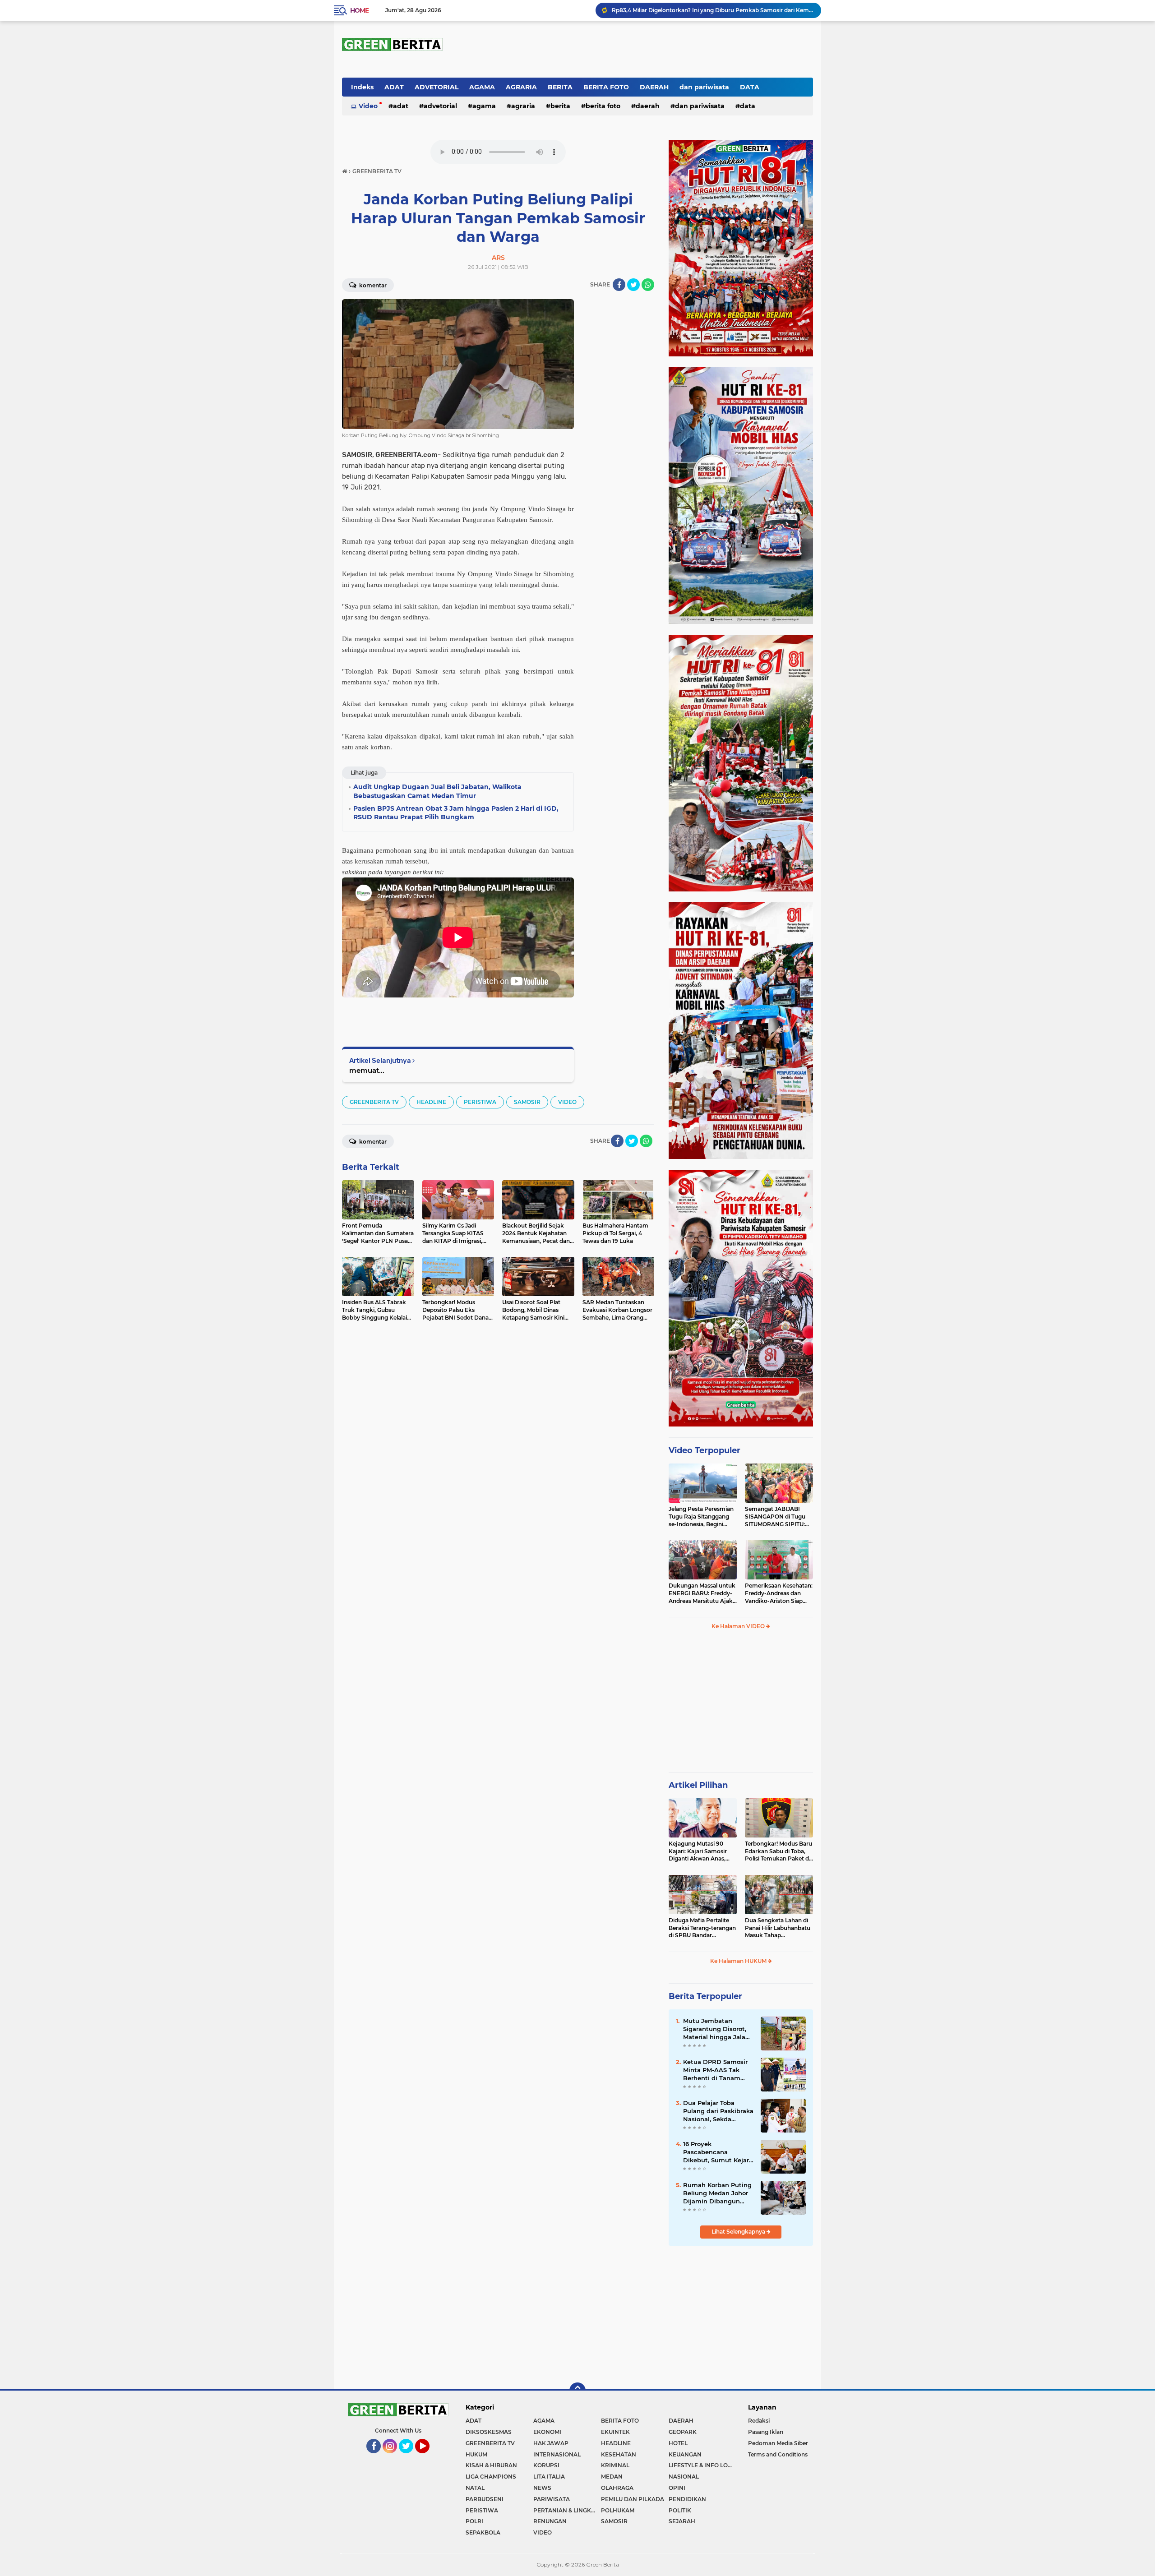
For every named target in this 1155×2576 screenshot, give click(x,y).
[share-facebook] (619, 285)
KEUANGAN (685, 2454)
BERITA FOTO (606, 87)
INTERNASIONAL (557, 2454)
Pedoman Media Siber (778, 2443)
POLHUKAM (618, 2510)
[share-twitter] (633, 285)
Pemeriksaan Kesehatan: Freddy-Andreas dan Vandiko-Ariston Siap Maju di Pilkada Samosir (779, 1593)
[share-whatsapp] (648, 285)
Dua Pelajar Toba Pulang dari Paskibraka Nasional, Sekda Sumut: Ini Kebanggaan (718, 2111)
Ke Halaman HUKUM (739, 1961)
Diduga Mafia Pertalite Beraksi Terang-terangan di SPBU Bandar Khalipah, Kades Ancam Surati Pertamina (702, 1928)
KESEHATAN (619, 2454)
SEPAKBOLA (483, 2532)
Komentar (372, 285)
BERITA (560, 87)
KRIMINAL (615, 2465)
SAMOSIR (527, 1102)
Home (359, 10)
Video (368, 106)
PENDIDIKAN (687, 2499)
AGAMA (482, 87)
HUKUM (476, 2454)
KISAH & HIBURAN (491, 2465)
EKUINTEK (615, 2432)
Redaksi (759, 2421)
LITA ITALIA (549, 2477)
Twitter (410, 2457)
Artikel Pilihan (698, 1785)
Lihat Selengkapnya (739, 2232)
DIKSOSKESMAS (489, 2432)
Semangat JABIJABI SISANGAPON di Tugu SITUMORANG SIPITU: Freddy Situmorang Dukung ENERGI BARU (776, 1517)
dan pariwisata (704, 87)
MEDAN (612, 2477)
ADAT (394, 87)
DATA (750, 87)
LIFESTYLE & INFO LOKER (702, 2465)
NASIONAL (684, 2477)
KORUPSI (546, 2465)
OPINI (677, 2488)
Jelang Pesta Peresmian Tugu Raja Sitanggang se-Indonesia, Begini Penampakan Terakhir (701, 1517)
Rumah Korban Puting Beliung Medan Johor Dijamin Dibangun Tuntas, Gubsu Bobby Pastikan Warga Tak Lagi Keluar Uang (717, 2193)
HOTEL (678, 2443)
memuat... (367, 1070)
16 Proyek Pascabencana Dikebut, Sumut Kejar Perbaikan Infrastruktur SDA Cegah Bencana (716, 2152)
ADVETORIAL (437, 87)
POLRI (474, 2521)
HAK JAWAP (551, 2443)
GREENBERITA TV (374, 1102)
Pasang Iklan (766, 2432)
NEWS (542, 2488)
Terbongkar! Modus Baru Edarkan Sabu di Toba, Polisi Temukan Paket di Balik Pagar (778, 1851)
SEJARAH (682, 2521)
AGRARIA (521, 87)
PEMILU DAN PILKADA (633, 2499)
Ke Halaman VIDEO (739, 1626)
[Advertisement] (741, 1705)
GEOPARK (683, 2432)
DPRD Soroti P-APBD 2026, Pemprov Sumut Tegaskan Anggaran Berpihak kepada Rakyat (712, 10)
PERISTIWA (480, 1102)
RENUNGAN (550, 2521)
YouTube (429, 2457)
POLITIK (680, 2510)
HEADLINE (431, 1102)
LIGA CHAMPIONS (491, 2477)
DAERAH (654, 87)
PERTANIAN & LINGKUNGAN (567, 2510)
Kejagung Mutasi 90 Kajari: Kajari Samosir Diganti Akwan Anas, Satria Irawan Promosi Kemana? (699, 1851)
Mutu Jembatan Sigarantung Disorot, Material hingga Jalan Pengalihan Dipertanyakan (716, 2029)
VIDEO (567, 1102)
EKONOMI (547, 2432)
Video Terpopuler (705, 1450)
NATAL (475, 2488)
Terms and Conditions (778, 2454)
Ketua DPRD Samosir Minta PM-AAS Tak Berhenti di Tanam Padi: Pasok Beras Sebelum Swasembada (718, 2070)
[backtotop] (577, 2391)
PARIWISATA (552, 2499)
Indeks (362, 87)
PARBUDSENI (485, 2499)
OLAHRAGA (617, 2488)
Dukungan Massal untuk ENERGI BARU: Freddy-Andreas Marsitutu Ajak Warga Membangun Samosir (702, 1593)
